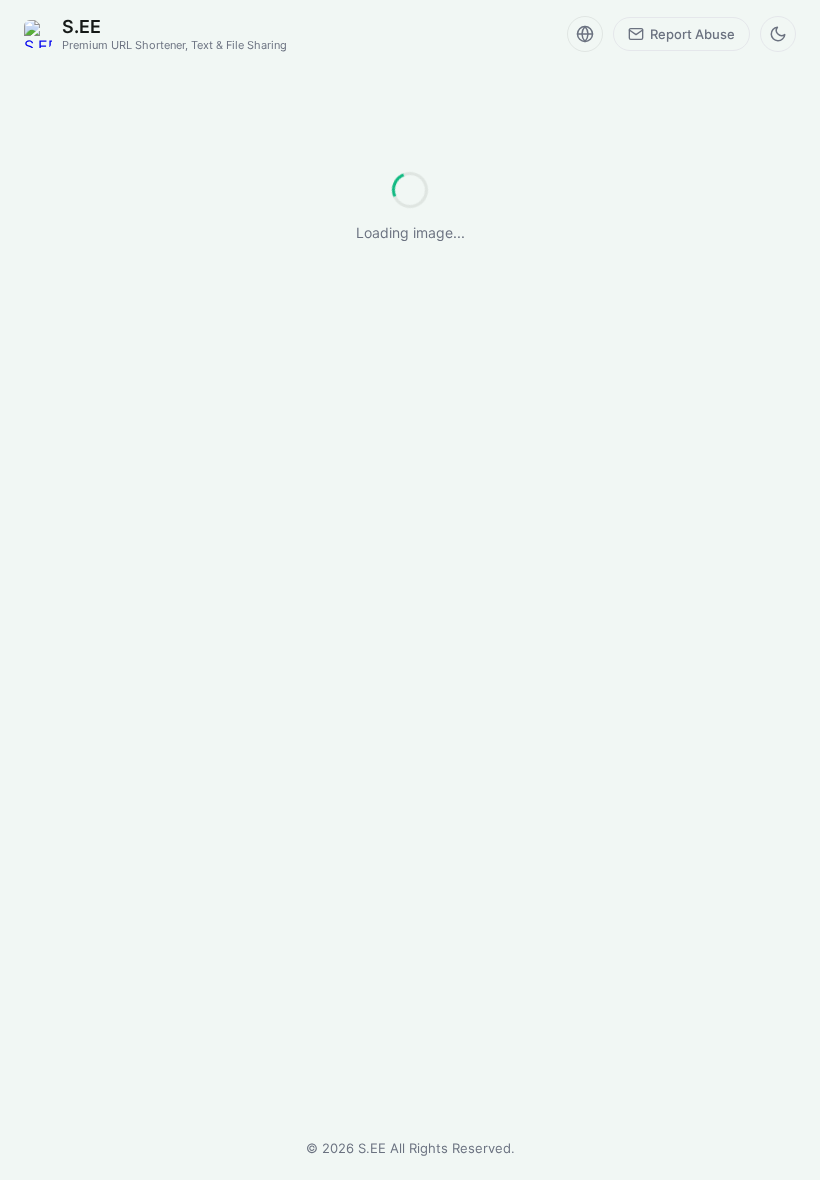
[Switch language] (585, 34)
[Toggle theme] (778, 34)
